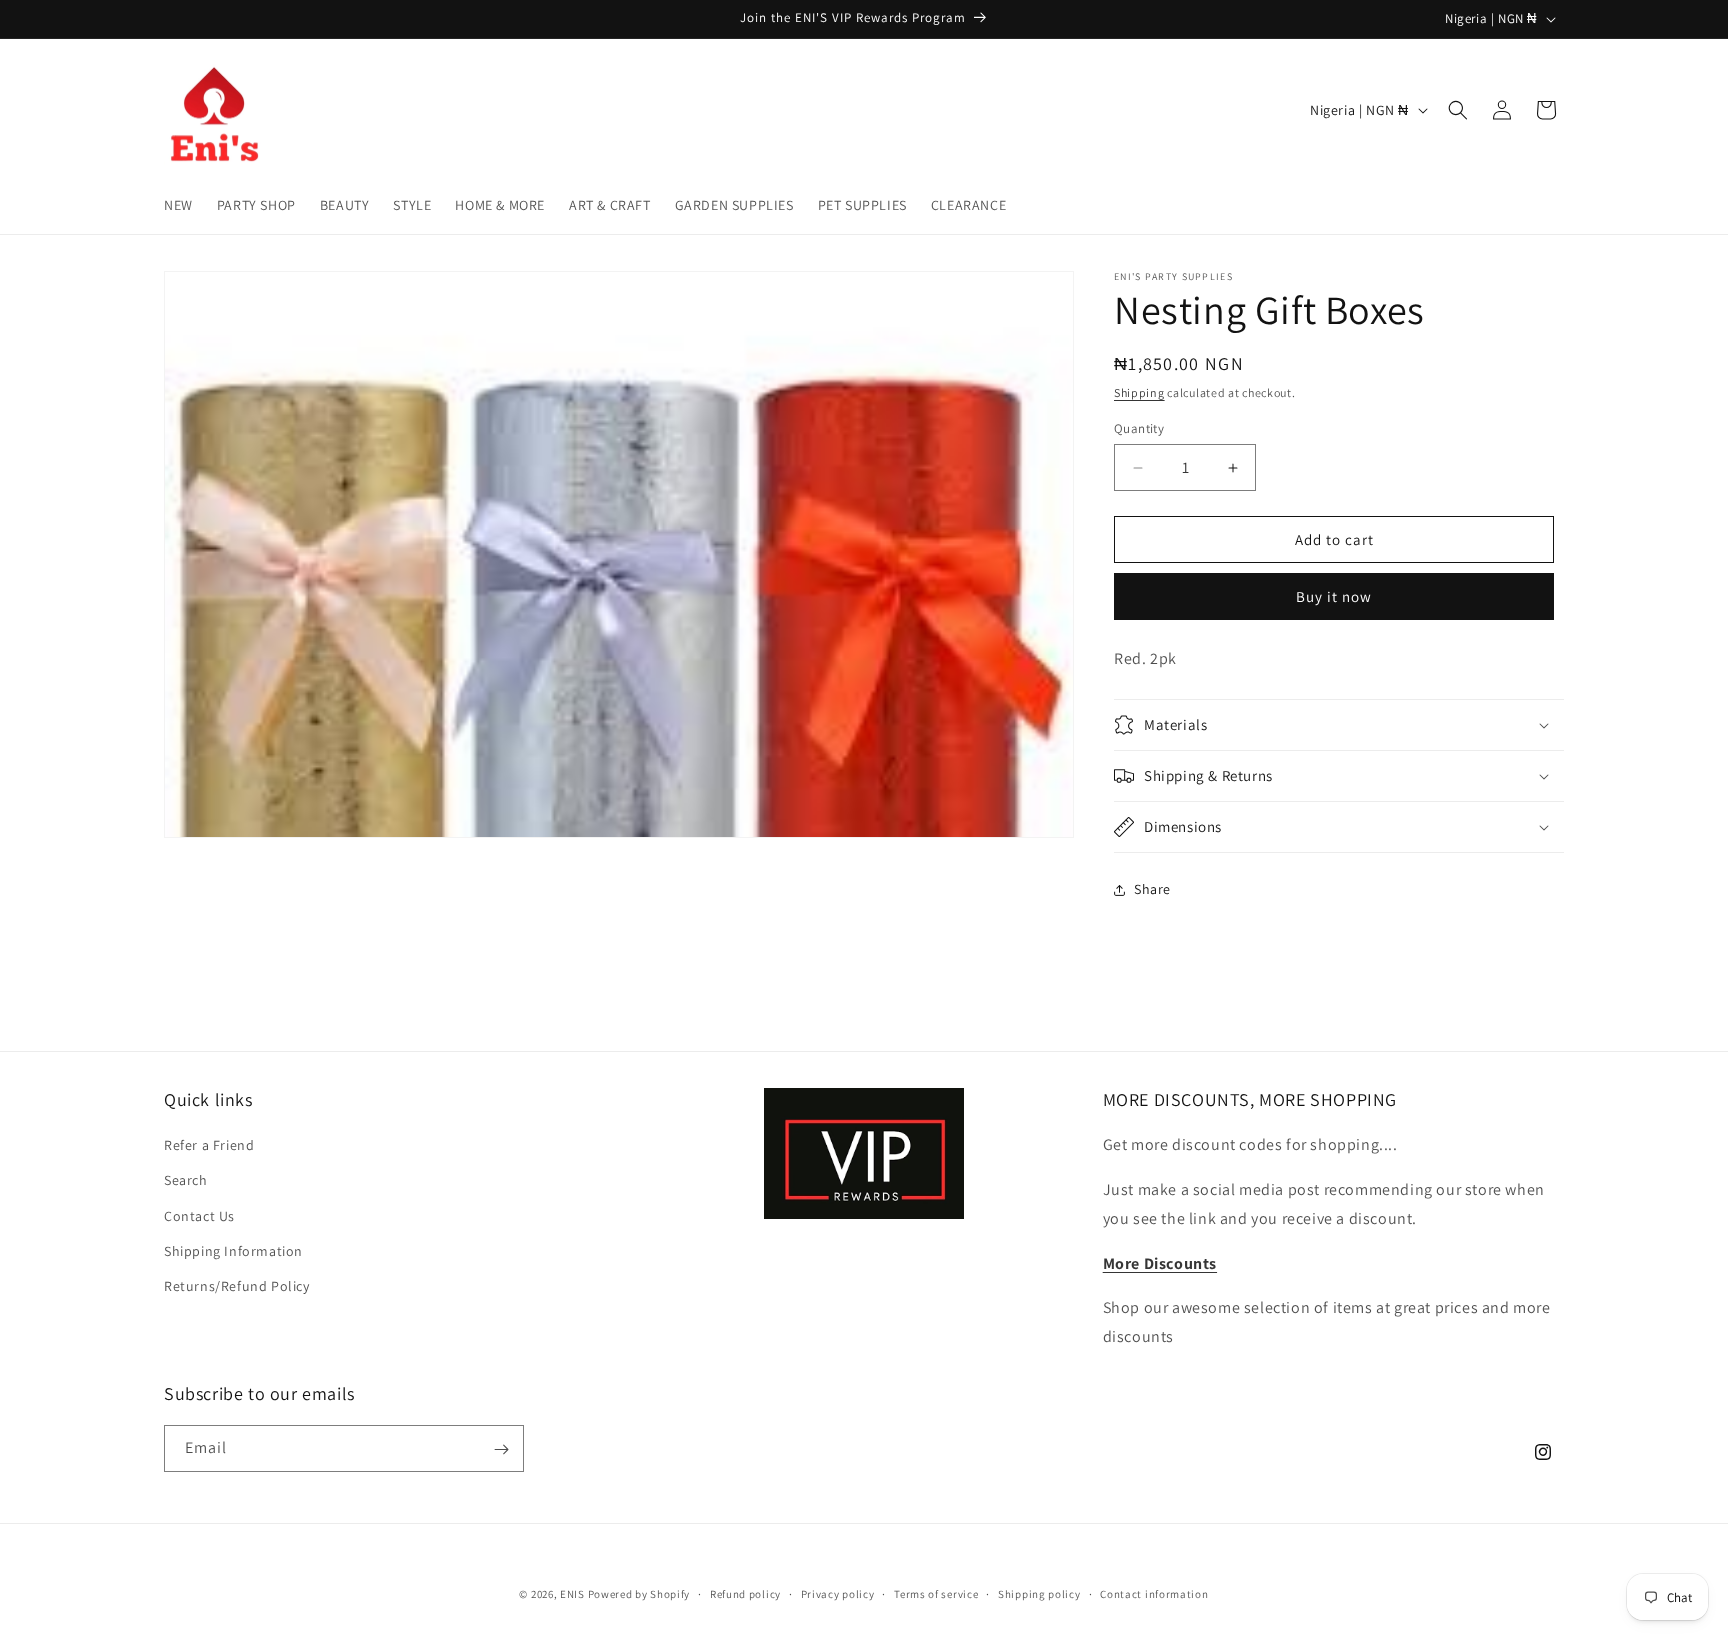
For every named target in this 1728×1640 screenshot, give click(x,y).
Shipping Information (233, 1251)
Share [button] (1152, 889)
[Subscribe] (501, 1449)
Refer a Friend (209, 1145)
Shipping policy (1039, 1593)
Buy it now (1334, 596)
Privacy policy (838, 1593)
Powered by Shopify (639, 1594)
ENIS (572, 1594)
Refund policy (745, 1593)
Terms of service (936, 1593)
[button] (1458, 110)
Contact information (1154, 1593)
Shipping (1139, 392)
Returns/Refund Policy (237, 1286)
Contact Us (199, 1216)
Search (186, 1181)
